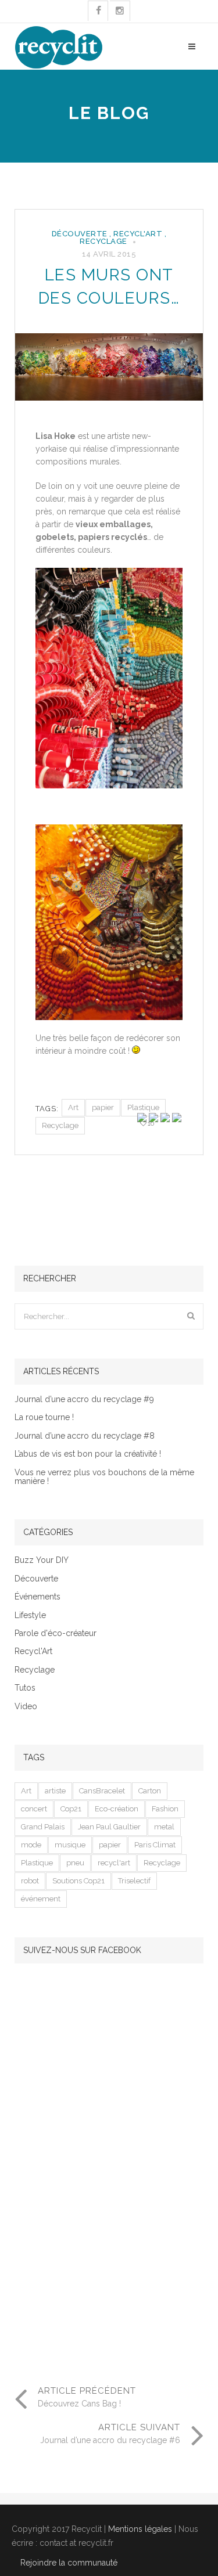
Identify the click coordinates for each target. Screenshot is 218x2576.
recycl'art (114, 1863)
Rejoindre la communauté (69, 2563)
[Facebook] (99, 11)
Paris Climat (155, 1845)
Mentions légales (140, 2529)
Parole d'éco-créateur (56, 1633)
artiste (55, 1791)
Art (73, 1107)
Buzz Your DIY (42, 1560)
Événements (37, 1597)
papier (103, 1107)
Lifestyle (30, 1615)
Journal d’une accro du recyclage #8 (85, 1436)
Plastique (143, 1107)
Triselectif (134, 1881)
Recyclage (103, 241)
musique (70, 1845)
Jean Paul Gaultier (109, 1827)
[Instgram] (120, 11)
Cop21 (71, 1809)
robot (30, 1881)
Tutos (25, 1688)
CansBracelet (102, 1791)
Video (26, 1707)
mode (31, 1845)
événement (41, 1899)
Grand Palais (43, 1827)
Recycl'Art (138, 234)
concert (34, 1809)
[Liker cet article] (143, 1124)
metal (164, 1827)
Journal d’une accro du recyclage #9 (84, 1399)
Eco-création (117, 1809)
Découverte (80, 234)
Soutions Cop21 (78, 1881)
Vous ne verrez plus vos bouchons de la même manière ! (104, 1477)
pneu (75, 1863)
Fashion (165, 1809)
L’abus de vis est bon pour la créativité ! (88, 1454)
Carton (150, 1791)
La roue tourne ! (44, 1417)
